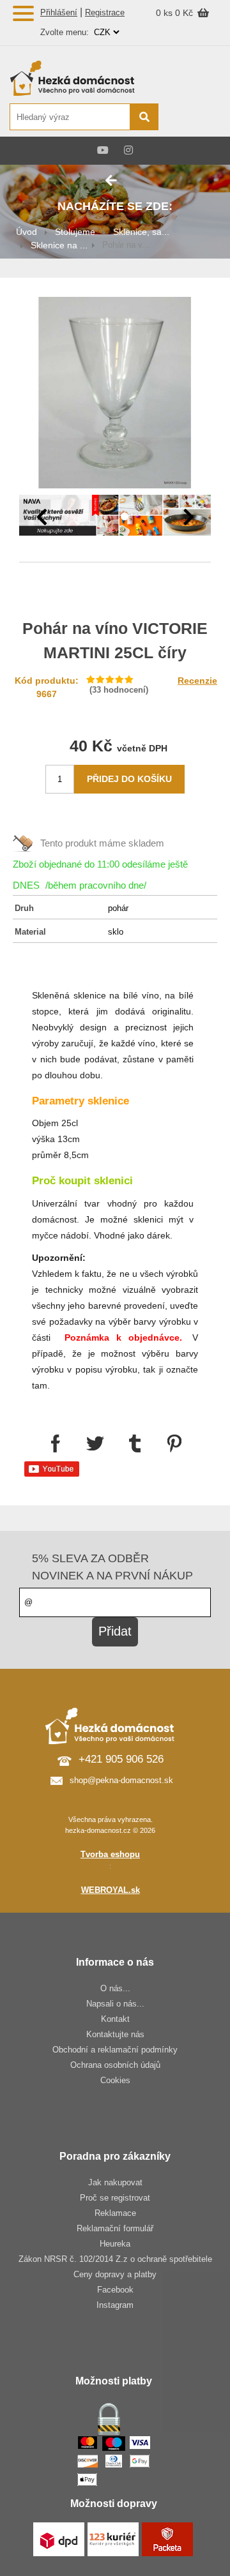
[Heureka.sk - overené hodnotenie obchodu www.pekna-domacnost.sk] (190, 118)
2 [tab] (125, 517)
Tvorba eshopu (110, 1854)
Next (188, 517)
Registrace (105, 12)
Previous (42, 517)
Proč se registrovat (115, 2198)
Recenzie (197, 681)
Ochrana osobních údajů (115, 2065)
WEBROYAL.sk (111, 1890)
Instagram (115, 2305)
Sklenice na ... (59, 245)
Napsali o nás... (115, 2004)
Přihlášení (59, 12)
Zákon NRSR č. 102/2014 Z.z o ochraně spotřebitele (115, 2259)
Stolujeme (75, 232)
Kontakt (115, 2019)
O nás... (115, 1988)
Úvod (27, 232)
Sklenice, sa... (141, 232)
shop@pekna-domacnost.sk (121, 1780)
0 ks (165, 13)
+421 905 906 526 (121, 1759)
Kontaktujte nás (115, 2034)
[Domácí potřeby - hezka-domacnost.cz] (83, 78)
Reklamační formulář (115, 2228)
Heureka (115, 2244)
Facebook (115, 2290)
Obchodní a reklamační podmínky (115, 2050)
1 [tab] (105, 517)
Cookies (115, 2080)
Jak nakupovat (115, 2182)
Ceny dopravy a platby (115, 2274)
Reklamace (115, 2213)
